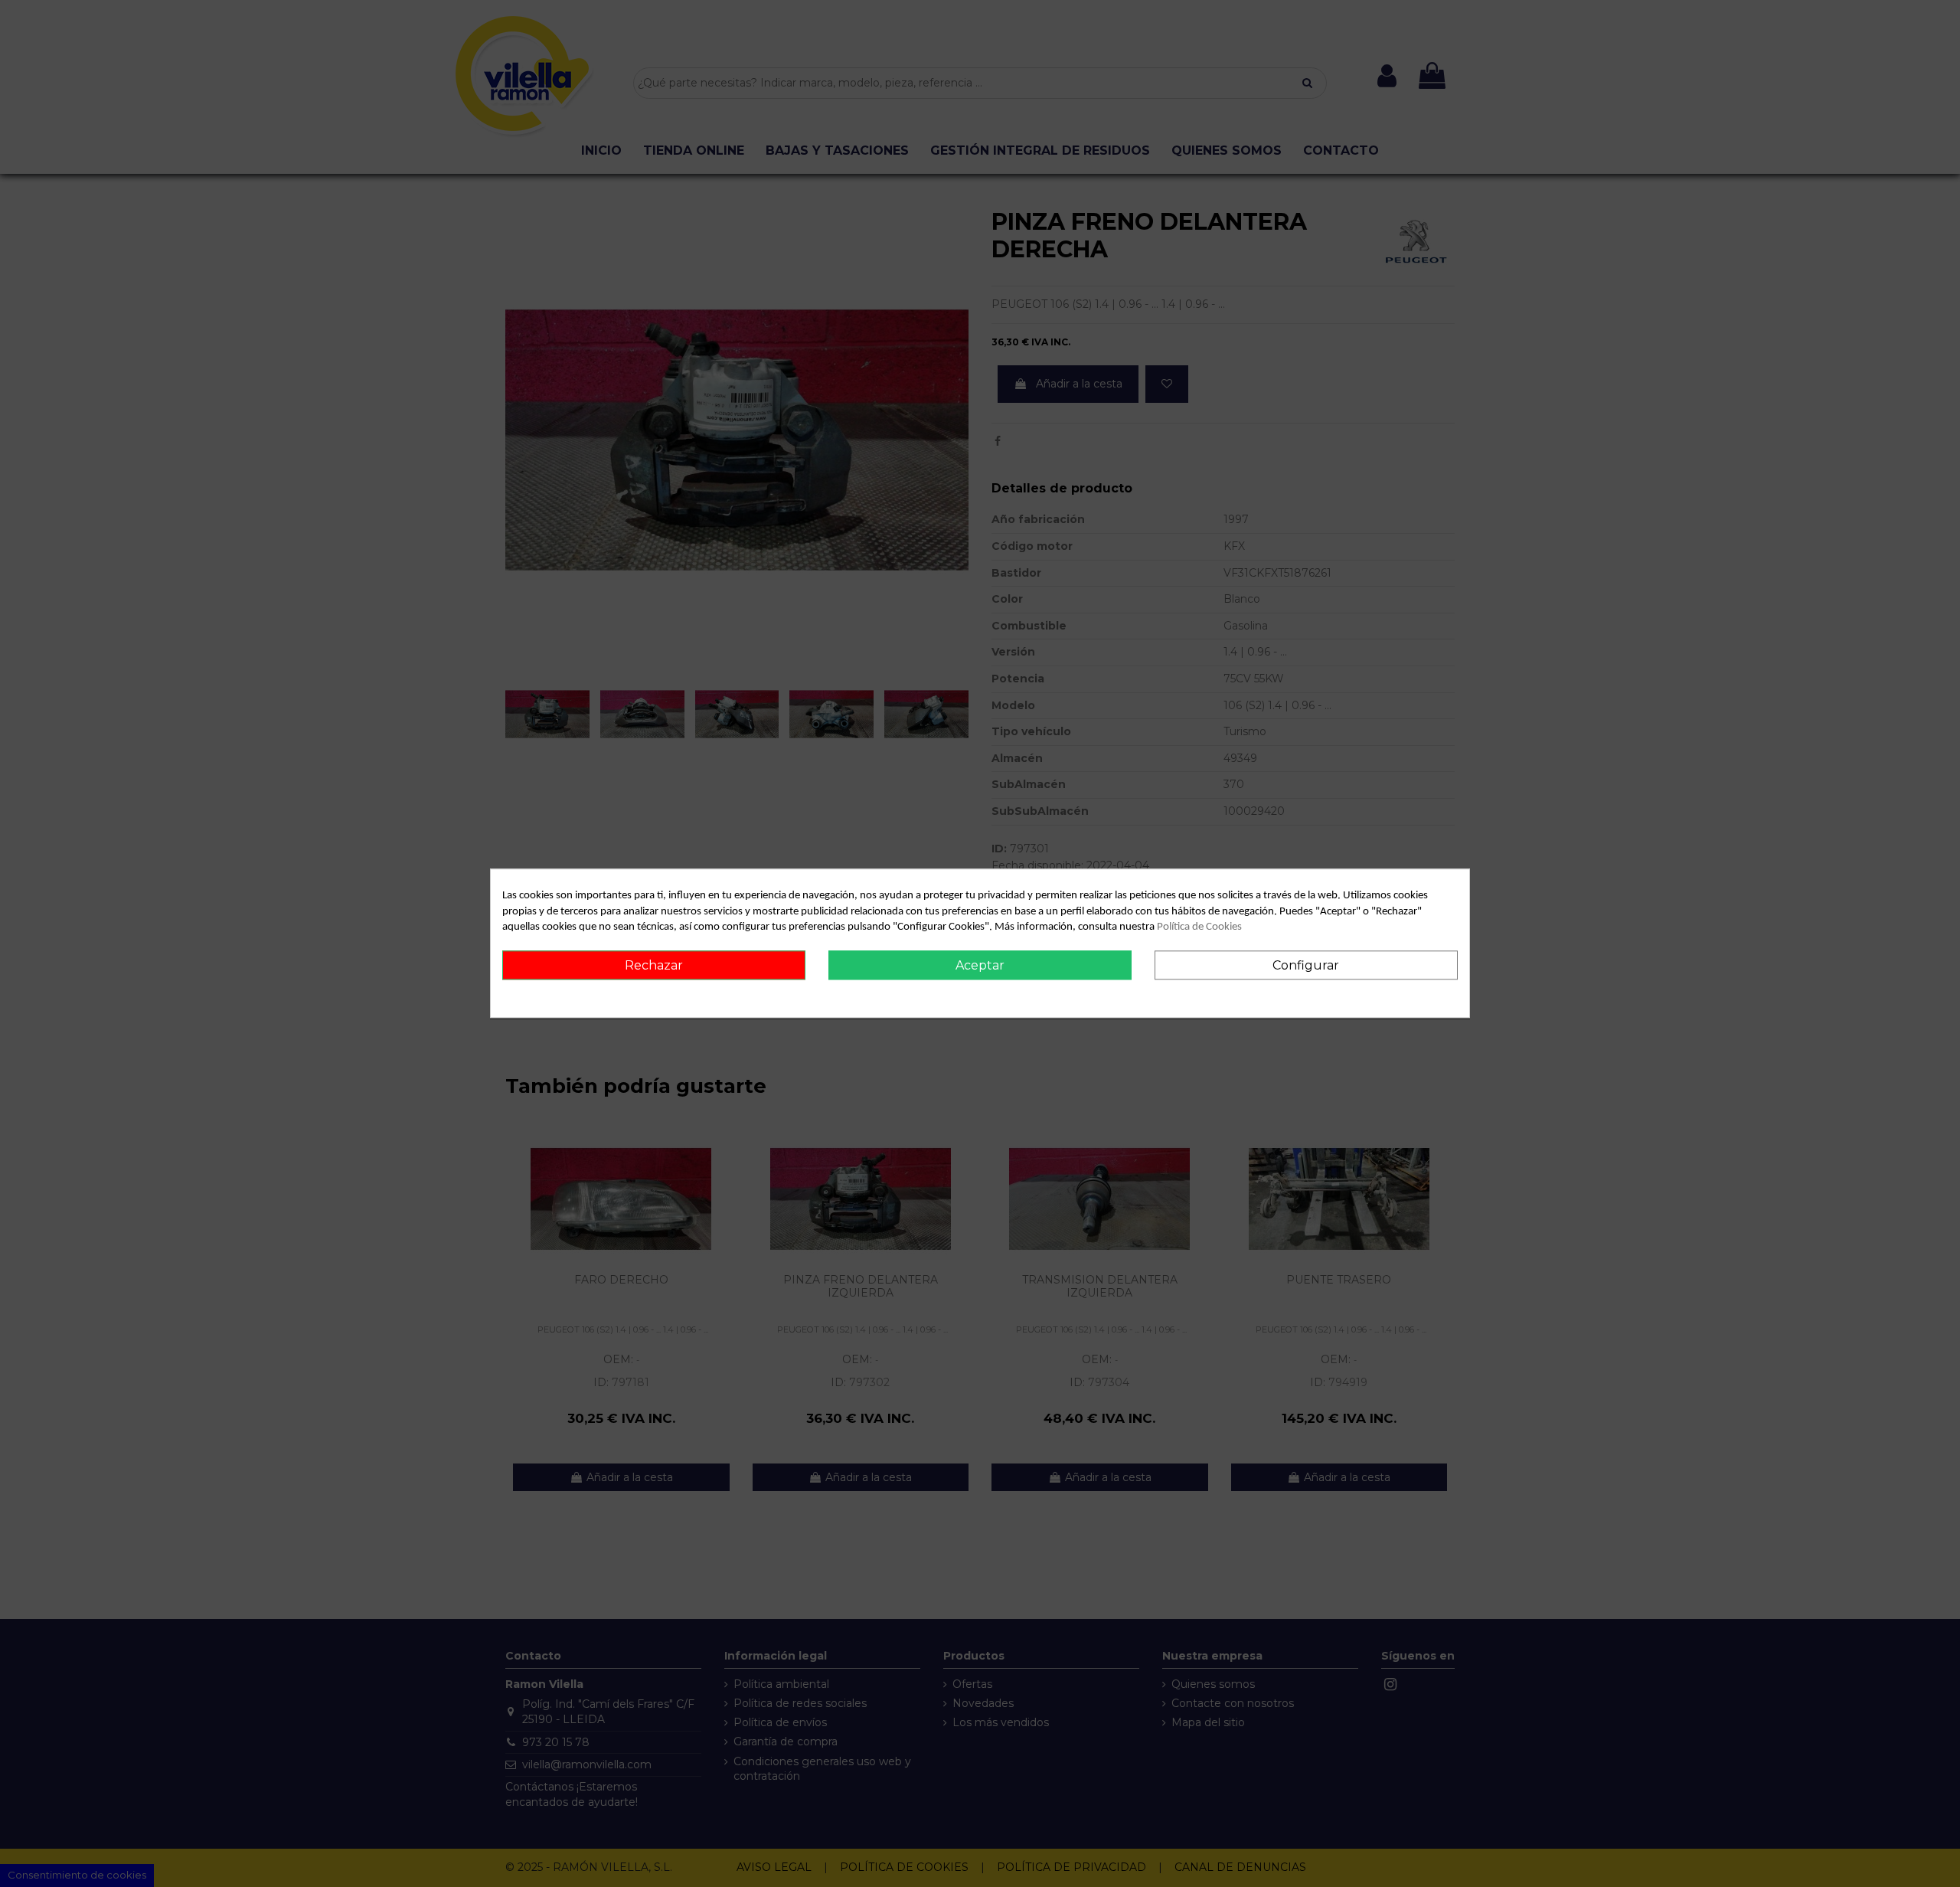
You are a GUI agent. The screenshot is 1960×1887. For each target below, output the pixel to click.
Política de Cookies (1199, 928)
